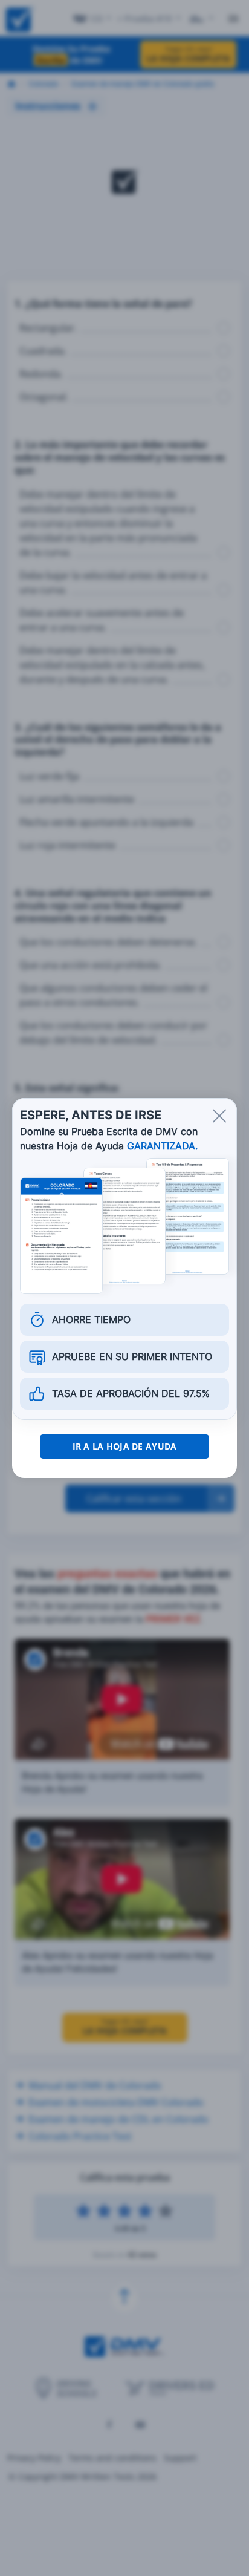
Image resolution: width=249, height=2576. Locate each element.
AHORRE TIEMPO (91, 1319)
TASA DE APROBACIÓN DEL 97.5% (131, 1393)
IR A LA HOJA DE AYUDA (125, 1446)
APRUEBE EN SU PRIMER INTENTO (132, 1356)
